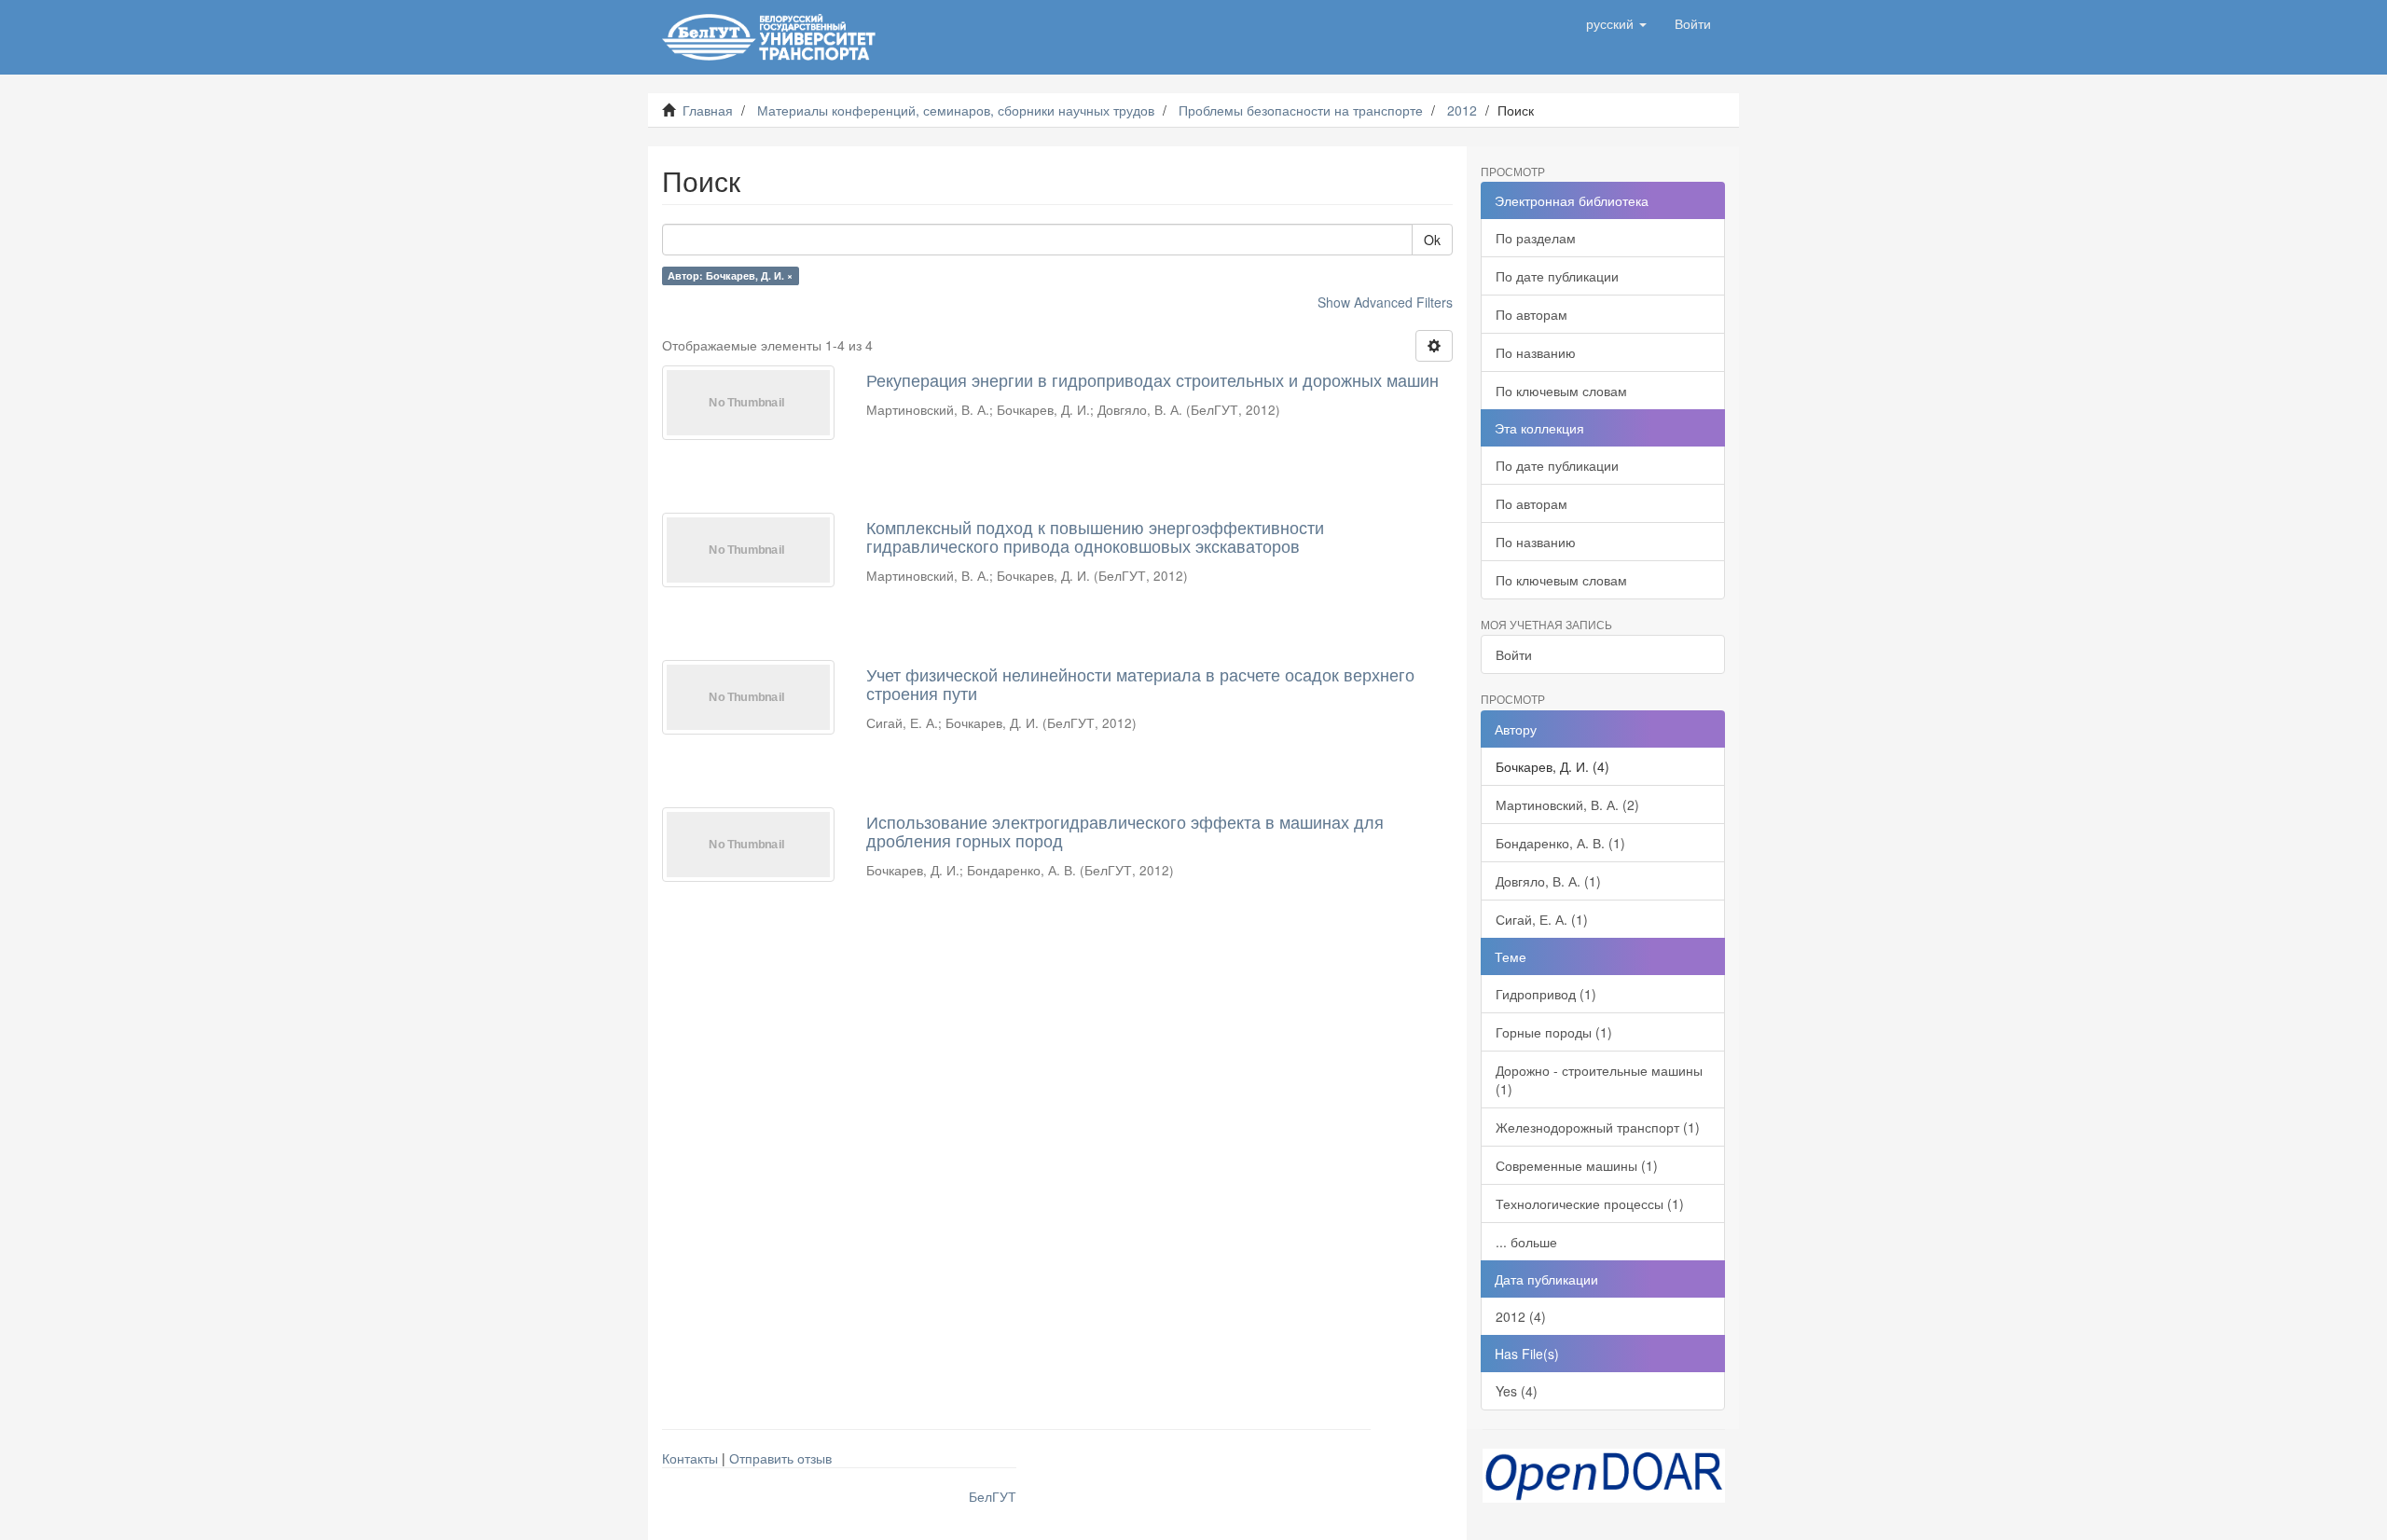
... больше (1526, 1242)
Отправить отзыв (780, 1458)
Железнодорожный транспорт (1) (1598, 1127)
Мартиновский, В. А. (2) (1567, 804)
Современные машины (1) (1577, 1165)
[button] (1616, 23)
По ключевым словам (1561, 391)
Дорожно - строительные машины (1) (1599, 1079)
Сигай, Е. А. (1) (1542, 919)
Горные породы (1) (1554, 1032)
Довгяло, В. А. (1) (1548, 881)
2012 (1462, 110)
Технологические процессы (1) (1590, 1203)
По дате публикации (1557, 276)
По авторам (1532, 314)
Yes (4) (1517, 1391)
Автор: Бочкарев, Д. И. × (730, 275)
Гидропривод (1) (1546, 994)
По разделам (1536, 238)
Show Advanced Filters (1385, 302)
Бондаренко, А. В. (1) (1560, 843)
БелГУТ (993, 1496)
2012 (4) (1521, 1316)
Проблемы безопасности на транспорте (1301, 110)
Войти (1514, 654)
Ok (1432, 240)
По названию (1536, 352)
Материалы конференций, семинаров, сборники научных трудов (956, 110)
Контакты (690, 1458)
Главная (708, 110)
